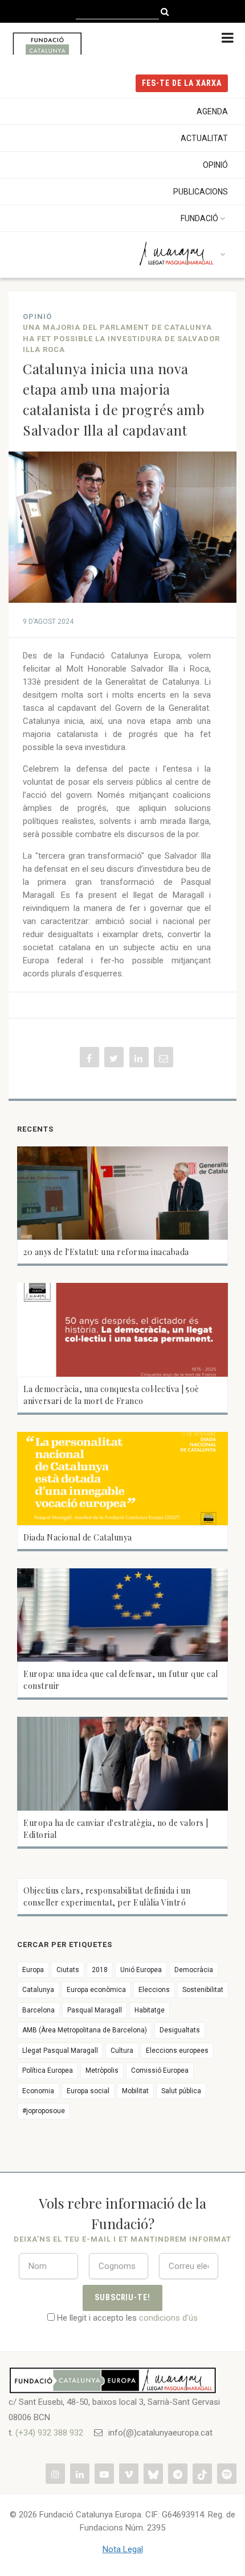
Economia (38, 2091)
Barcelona (38, 2010)
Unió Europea (141, 1970)
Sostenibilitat (203, 1990)
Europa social (88, 2091)
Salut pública (181, 2091)
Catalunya (38, 1990)
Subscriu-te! (123, 2297)
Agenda (212, 111)
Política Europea (48, 2070)
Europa (33, 1970)
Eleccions (154, 1990)
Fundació (199, 218)
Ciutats (68, 1970)
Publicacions (201, 192)
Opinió (215, 165)
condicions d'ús (168, 2318)
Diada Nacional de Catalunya (78, 1537)
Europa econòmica (96, 1990)
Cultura (122, 2051)
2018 (100, 1970)
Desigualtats (180, 2030)
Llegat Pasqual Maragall (60, 2051)
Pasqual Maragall (95, 2010)
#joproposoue (44, 2111)
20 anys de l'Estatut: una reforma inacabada (106, 1252)
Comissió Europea (160, 2070)
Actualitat (204, 138)
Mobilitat (135, 2091)
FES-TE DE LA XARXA (182, 83)
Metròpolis (102, 2070)
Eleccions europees (177, 2051)
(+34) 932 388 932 (49, 2433)
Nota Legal (123, 2549)
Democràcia (194, 1970)
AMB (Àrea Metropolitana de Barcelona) (85, 2030)
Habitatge (150, 2010)
